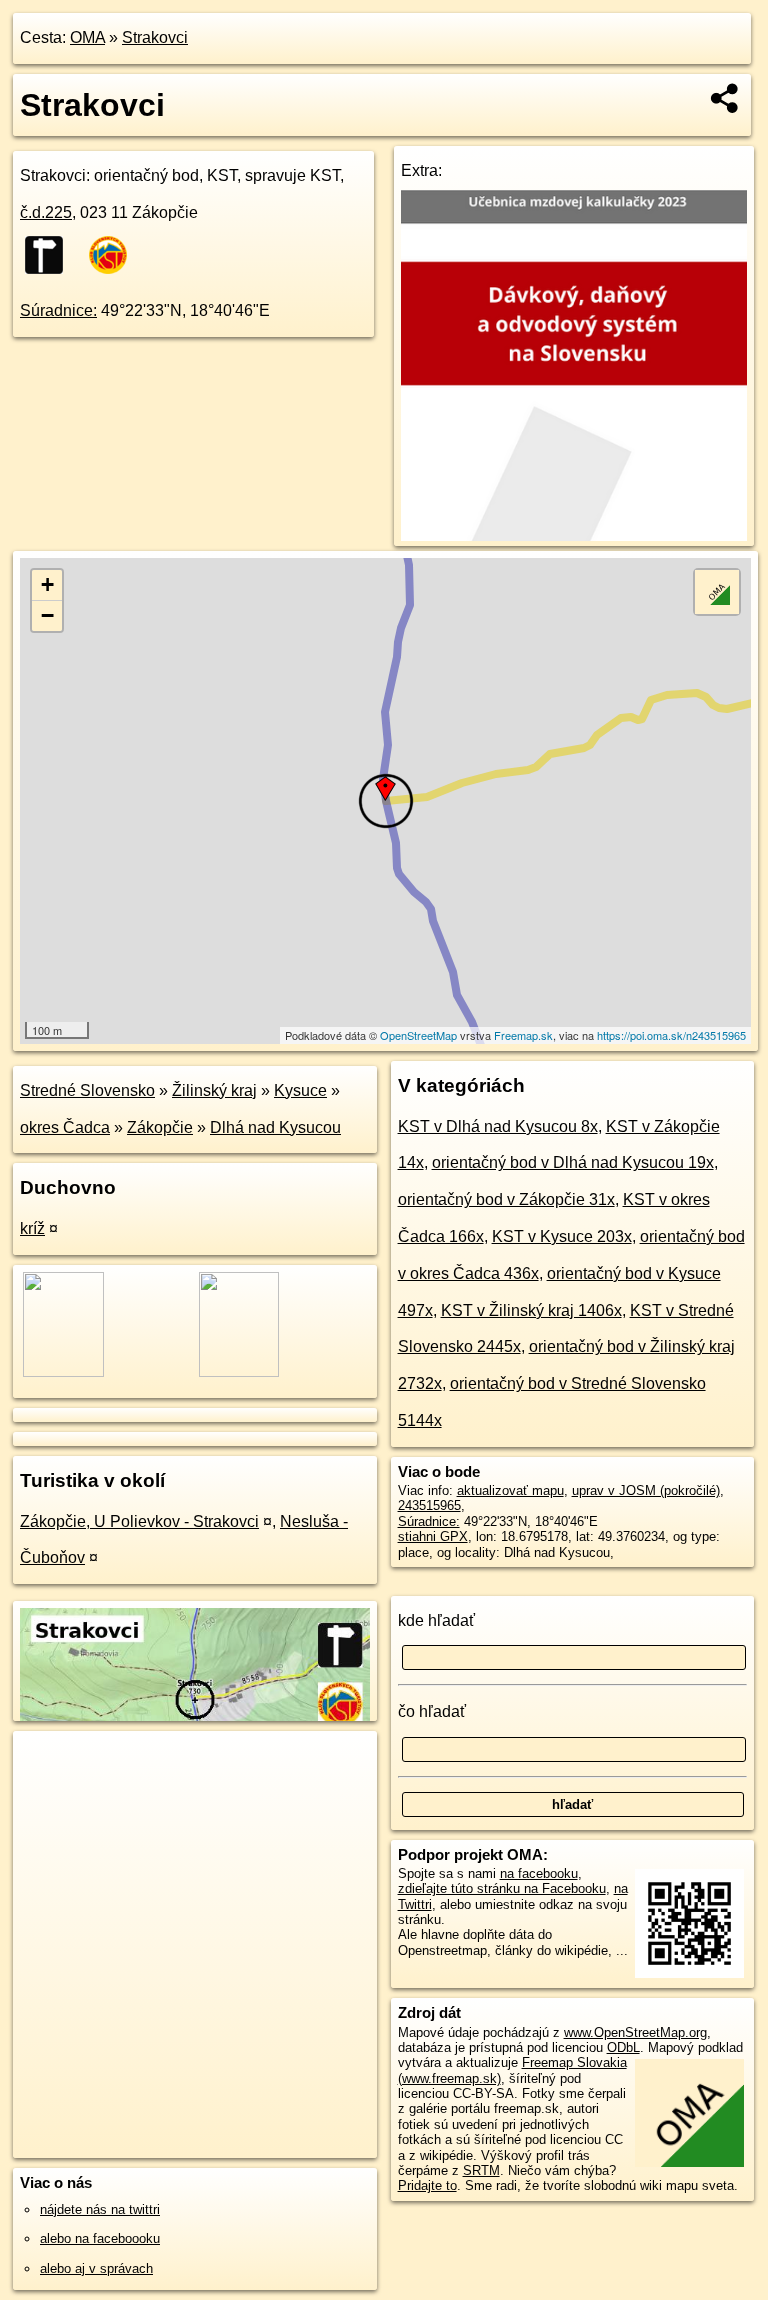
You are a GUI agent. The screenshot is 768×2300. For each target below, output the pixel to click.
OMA (87, 37)
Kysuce (300, 1090)
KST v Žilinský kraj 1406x (531, 1310)
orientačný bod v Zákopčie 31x (506, 1199)
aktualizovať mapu (510, 1490)
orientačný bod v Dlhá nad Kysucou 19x (573, 1162)
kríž (32, 1228)
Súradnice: (58, 310)
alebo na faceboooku (100, 2238)
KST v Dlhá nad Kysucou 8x (498, 1126)
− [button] (47, 615)
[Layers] (717, 592)
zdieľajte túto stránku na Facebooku (502, 1888)
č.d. (46, 212)
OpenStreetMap (418, 1035)
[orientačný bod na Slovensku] (50, 255)
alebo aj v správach (96, 2268)
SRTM (481, 2170)
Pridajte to (427, 2185)
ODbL (623, 2047)
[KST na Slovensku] (114, 255)
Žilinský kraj (214, 1090)
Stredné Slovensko (87, 1090)
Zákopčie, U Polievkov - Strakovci (139, 1521)
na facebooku (539, 1873)
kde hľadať (436, 1620)
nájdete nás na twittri (100, 2209)
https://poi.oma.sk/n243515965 (671, 1035)
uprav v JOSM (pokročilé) (646, 1490)
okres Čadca (65, 1127)
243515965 (429, 1505)
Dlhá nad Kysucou (275, 1127)
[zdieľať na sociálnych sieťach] (725, 98)
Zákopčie (160, 1127)
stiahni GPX (433, 1536)
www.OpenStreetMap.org (635, 2032)
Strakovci (155, 37)
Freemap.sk (523, 1035)
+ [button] (47, 584)
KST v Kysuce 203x (562, 1236)
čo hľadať (432, 1711)
